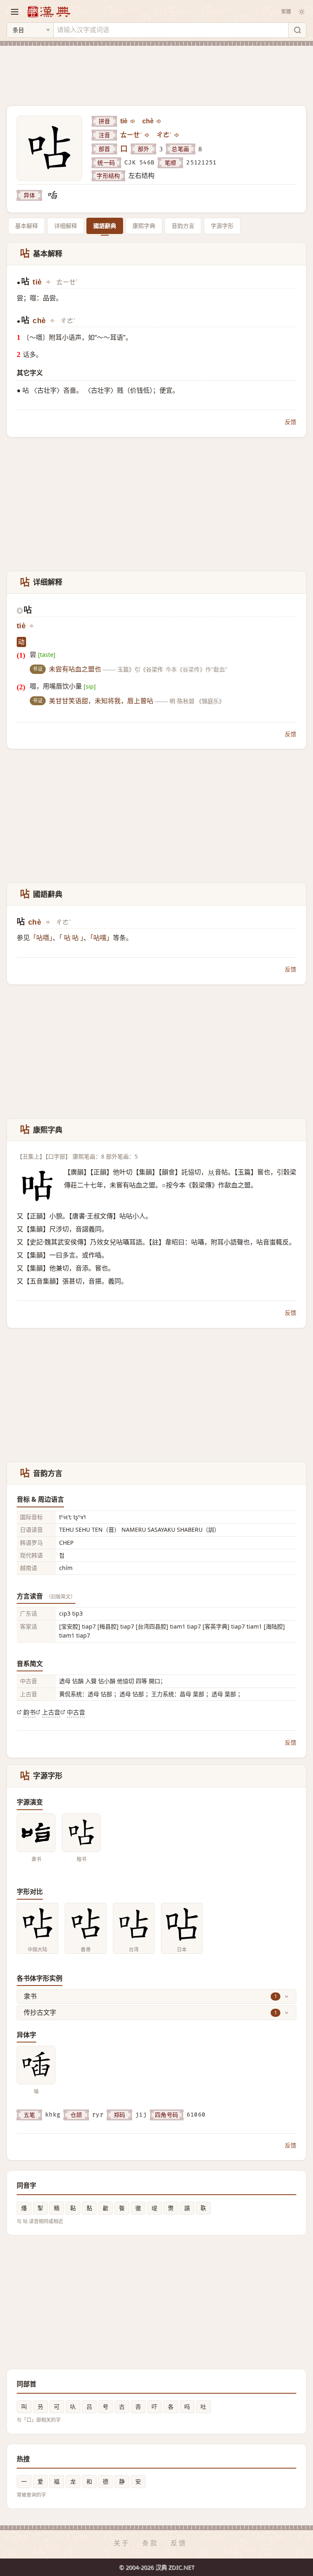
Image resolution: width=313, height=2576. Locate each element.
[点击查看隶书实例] (36, 1833)
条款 (150, 2543)
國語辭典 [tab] (105, 226)
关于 (122, 2543)
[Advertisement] (156, 71)
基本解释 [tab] (26, 226)
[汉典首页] (48, 12)
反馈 (291, 422)
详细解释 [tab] (66, 226)
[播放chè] (159, 121)
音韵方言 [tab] (183, 226)
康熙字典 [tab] (144, 226)
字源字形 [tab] (222, 226)
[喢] (53, 195)
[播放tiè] (133, 121)
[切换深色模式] (302, 12)
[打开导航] (15, 12)
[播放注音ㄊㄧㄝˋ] (148, 135)
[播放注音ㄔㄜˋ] (177, 135)
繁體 (286, 12)
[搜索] (297, 30)
